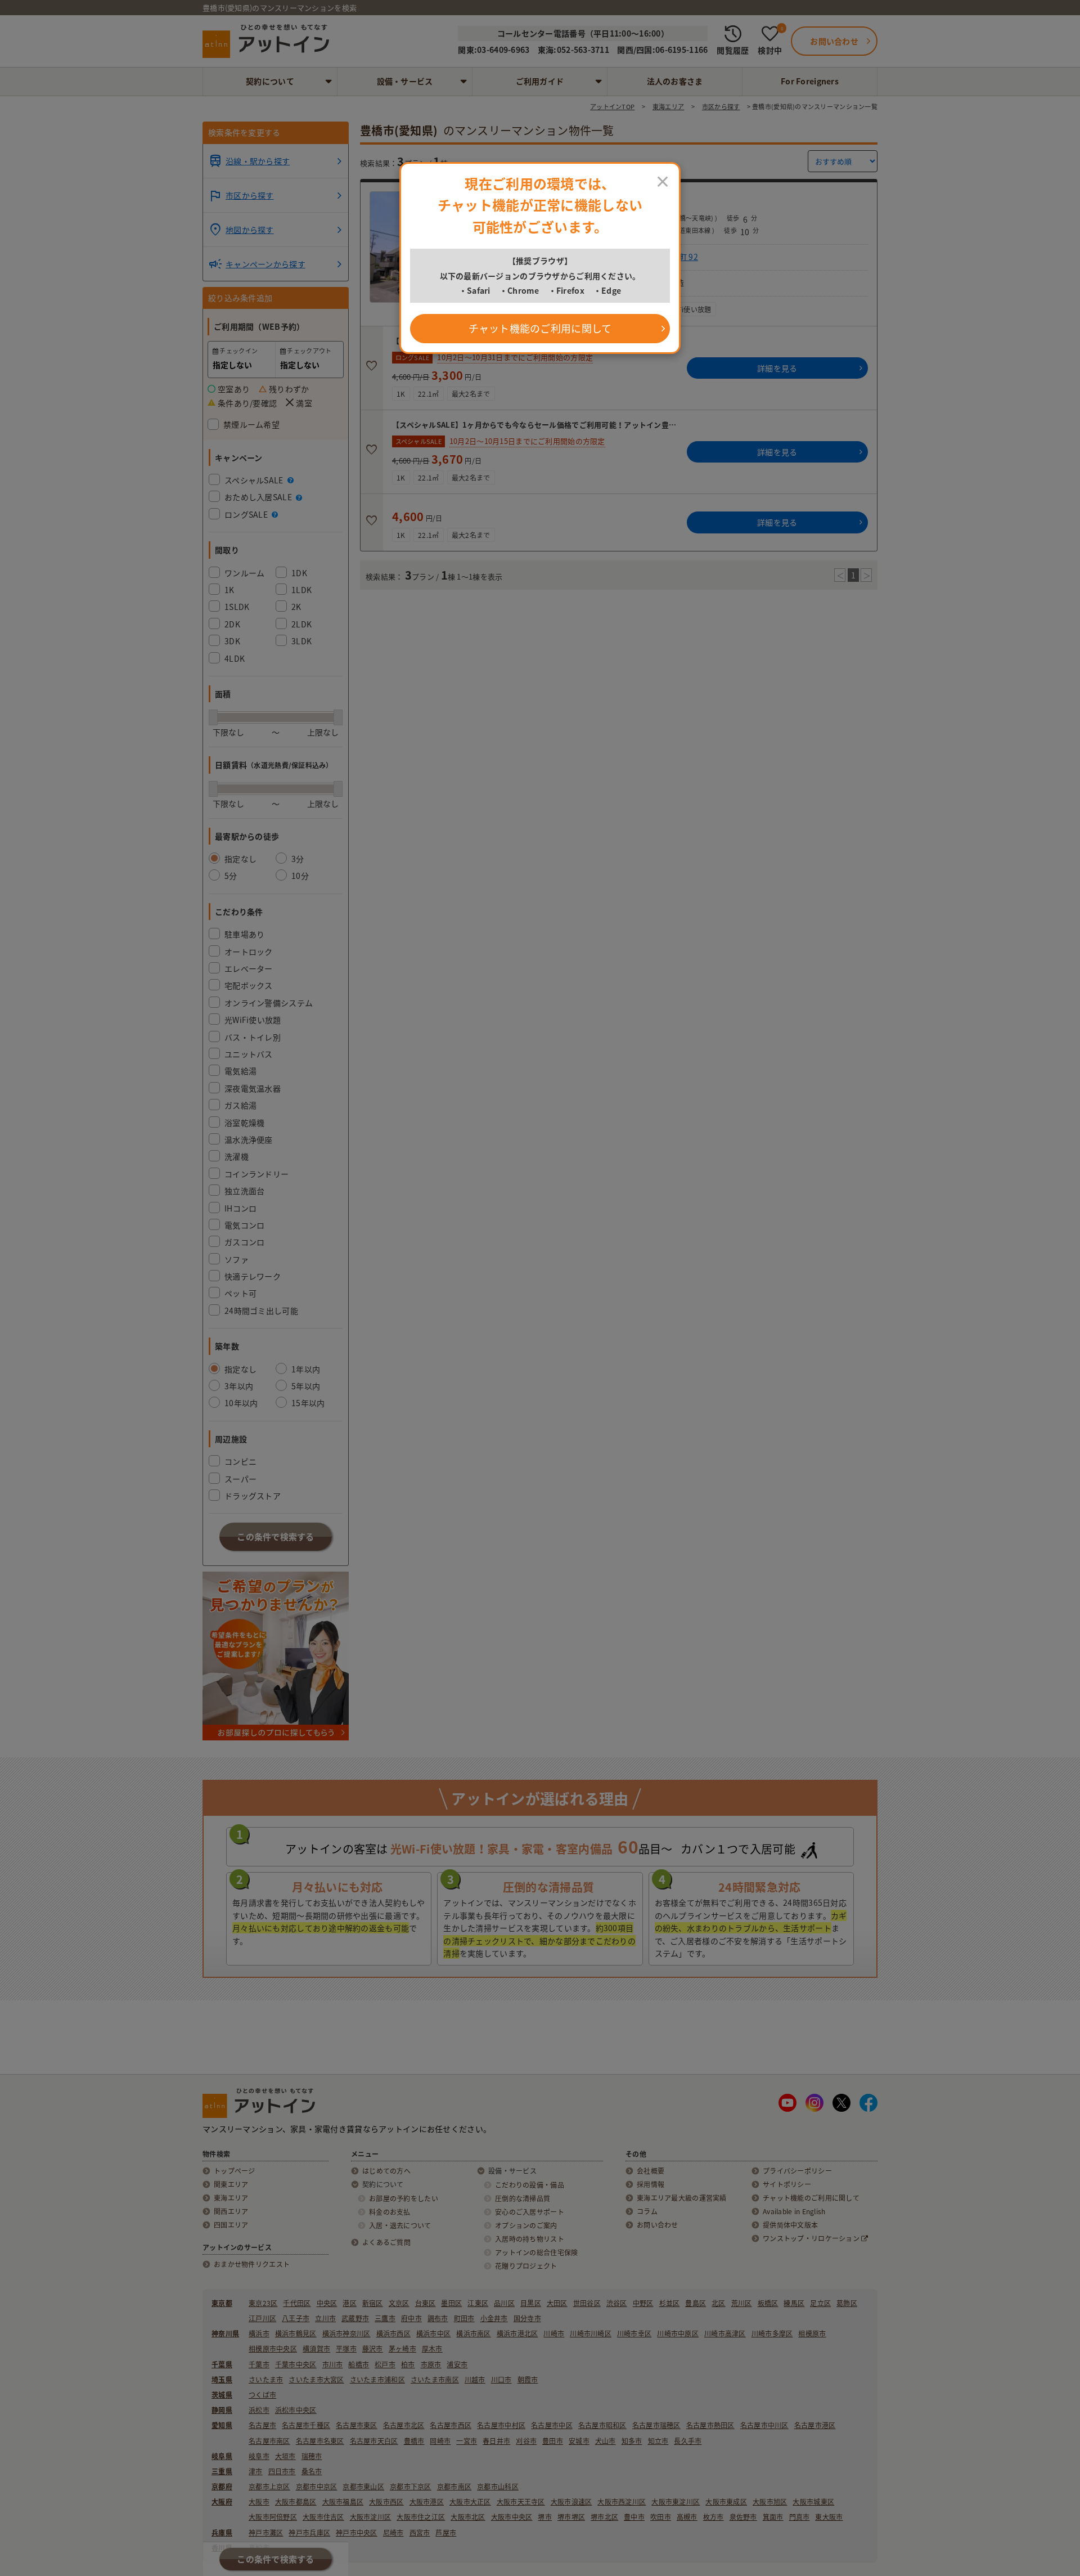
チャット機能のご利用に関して (540, 328)
